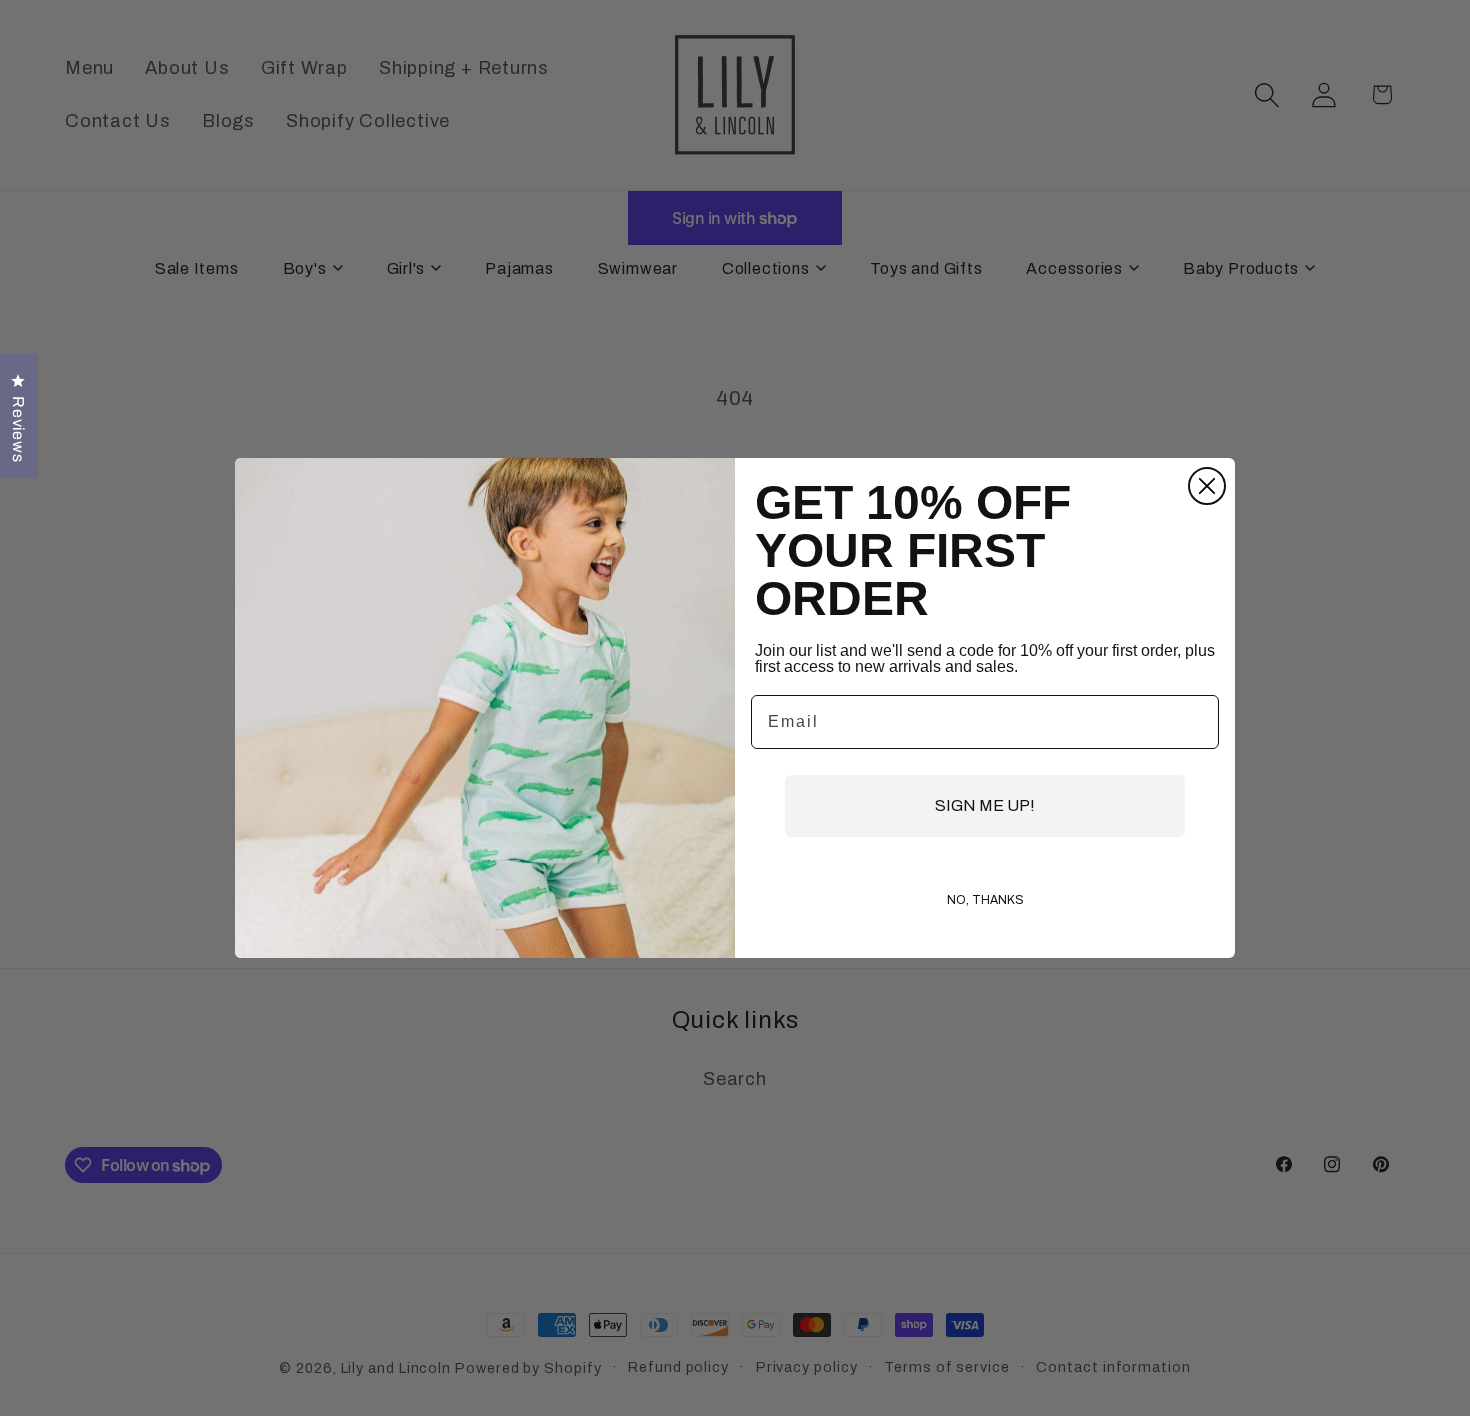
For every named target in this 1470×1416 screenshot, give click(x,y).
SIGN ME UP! (985, 805)
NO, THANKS (985, 900)
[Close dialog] (1207, 486)
